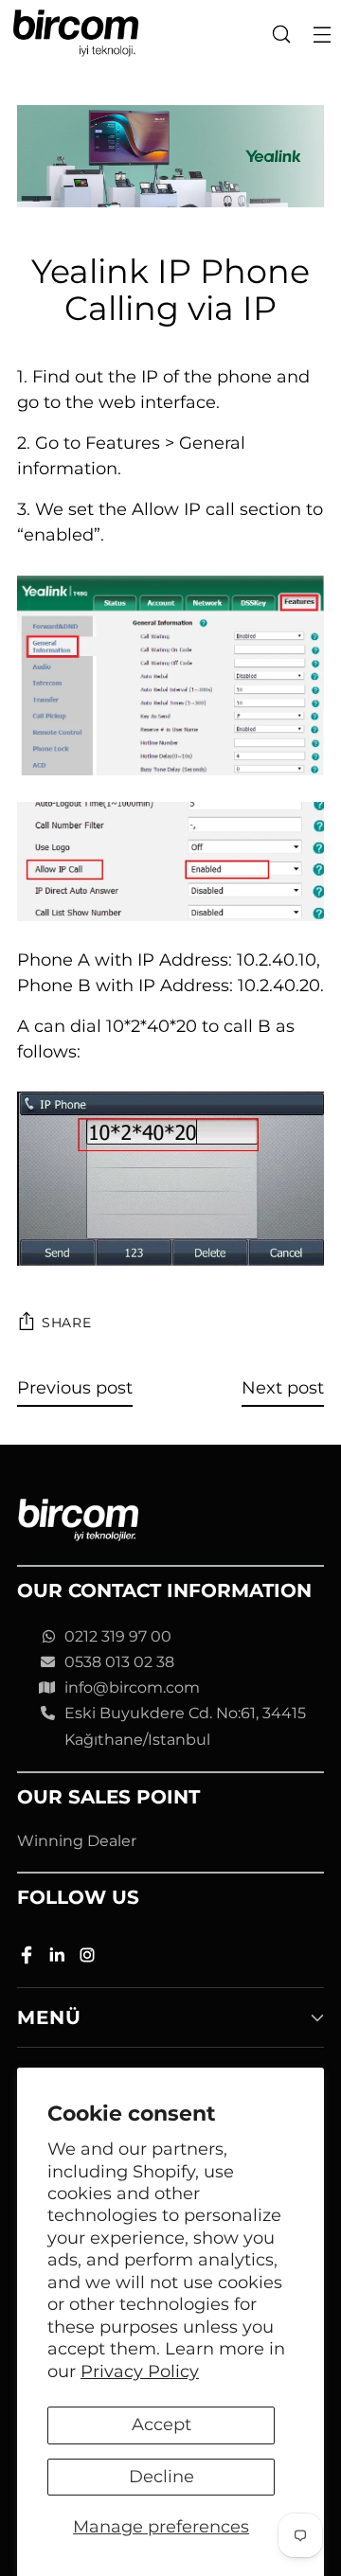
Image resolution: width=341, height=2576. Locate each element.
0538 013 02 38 (119, 1662)
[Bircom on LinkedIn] (59, 1958)
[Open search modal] (281, 34)
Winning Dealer (77, 1841)
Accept (162, 2425)
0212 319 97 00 (118, 1636)
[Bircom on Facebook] (28, 1958)
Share (67, 1323)
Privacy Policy (140, 2372)
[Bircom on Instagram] (89, 1958)
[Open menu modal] (322, 34)
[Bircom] (76, 34)
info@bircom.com (132, 1688)
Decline (162, 2477)
